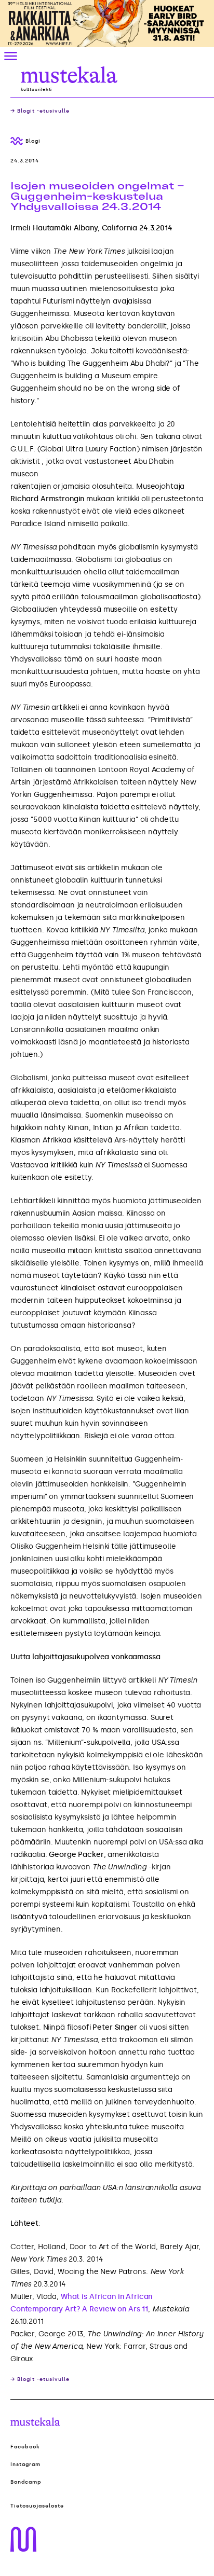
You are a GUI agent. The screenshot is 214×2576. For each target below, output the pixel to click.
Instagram (25, 2464)
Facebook (25, 2447)
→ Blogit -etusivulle (40, 111)
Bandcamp (26, 2482)
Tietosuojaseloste (37, 2506)
